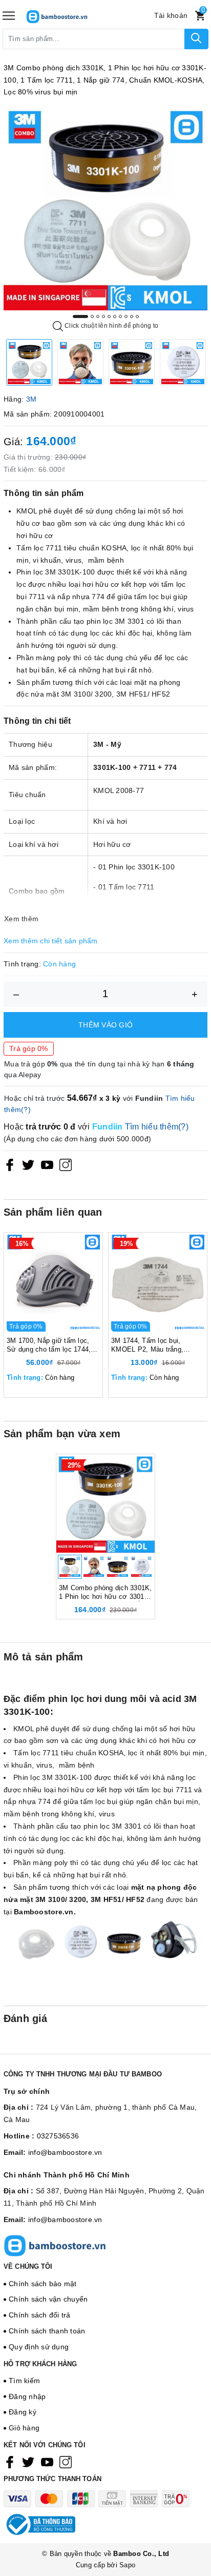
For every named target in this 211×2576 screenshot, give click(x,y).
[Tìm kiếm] (196, 39)
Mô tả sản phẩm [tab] (44, 1657)
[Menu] (9, 16)
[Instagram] (66, 1165)
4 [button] (103, 316)
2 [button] (92, 316)
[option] (105, 208)
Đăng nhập (27, 2396)
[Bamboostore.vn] (72, 16)
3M (31, 399)
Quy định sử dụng (39, 2347)
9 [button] (132, 316)
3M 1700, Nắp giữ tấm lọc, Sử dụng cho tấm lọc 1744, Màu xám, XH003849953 (49, 1345)
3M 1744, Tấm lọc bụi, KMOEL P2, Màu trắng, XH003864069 (147, 1345)
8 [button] (126, 316)
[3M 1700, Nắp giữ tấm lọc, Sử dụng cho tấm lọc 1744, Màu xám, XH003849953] (53, 1282)
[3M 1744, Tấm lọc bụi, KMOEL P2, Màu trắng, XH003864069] (158, 1282)
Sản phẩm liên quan (53, 1212)
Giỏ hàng (24, 2428)
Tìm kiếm (24, 2381)
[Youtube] (47, 1165)
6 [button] (115, 316)
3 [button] (98, 316)
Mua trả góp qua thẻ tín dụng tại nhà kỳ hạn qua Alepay (99, 1069)
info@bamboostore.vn (65, 2152)
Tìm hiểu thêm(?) (157, 1127)
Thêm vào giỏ (105, 1025)
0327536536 (58, 2136)
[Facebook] (10, 1165)
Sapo (127, 2565)
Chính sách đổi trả (40, 2315)
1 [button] (80, 316)
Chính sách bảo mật (43, 2284)
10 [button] (137, 316)
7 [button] (120, 316)
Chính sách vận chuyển (48, 2299)
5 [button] (109, 316)
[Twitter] (28, 1165)
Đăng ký (23, 2412)
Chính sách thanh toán (47, 2331)
